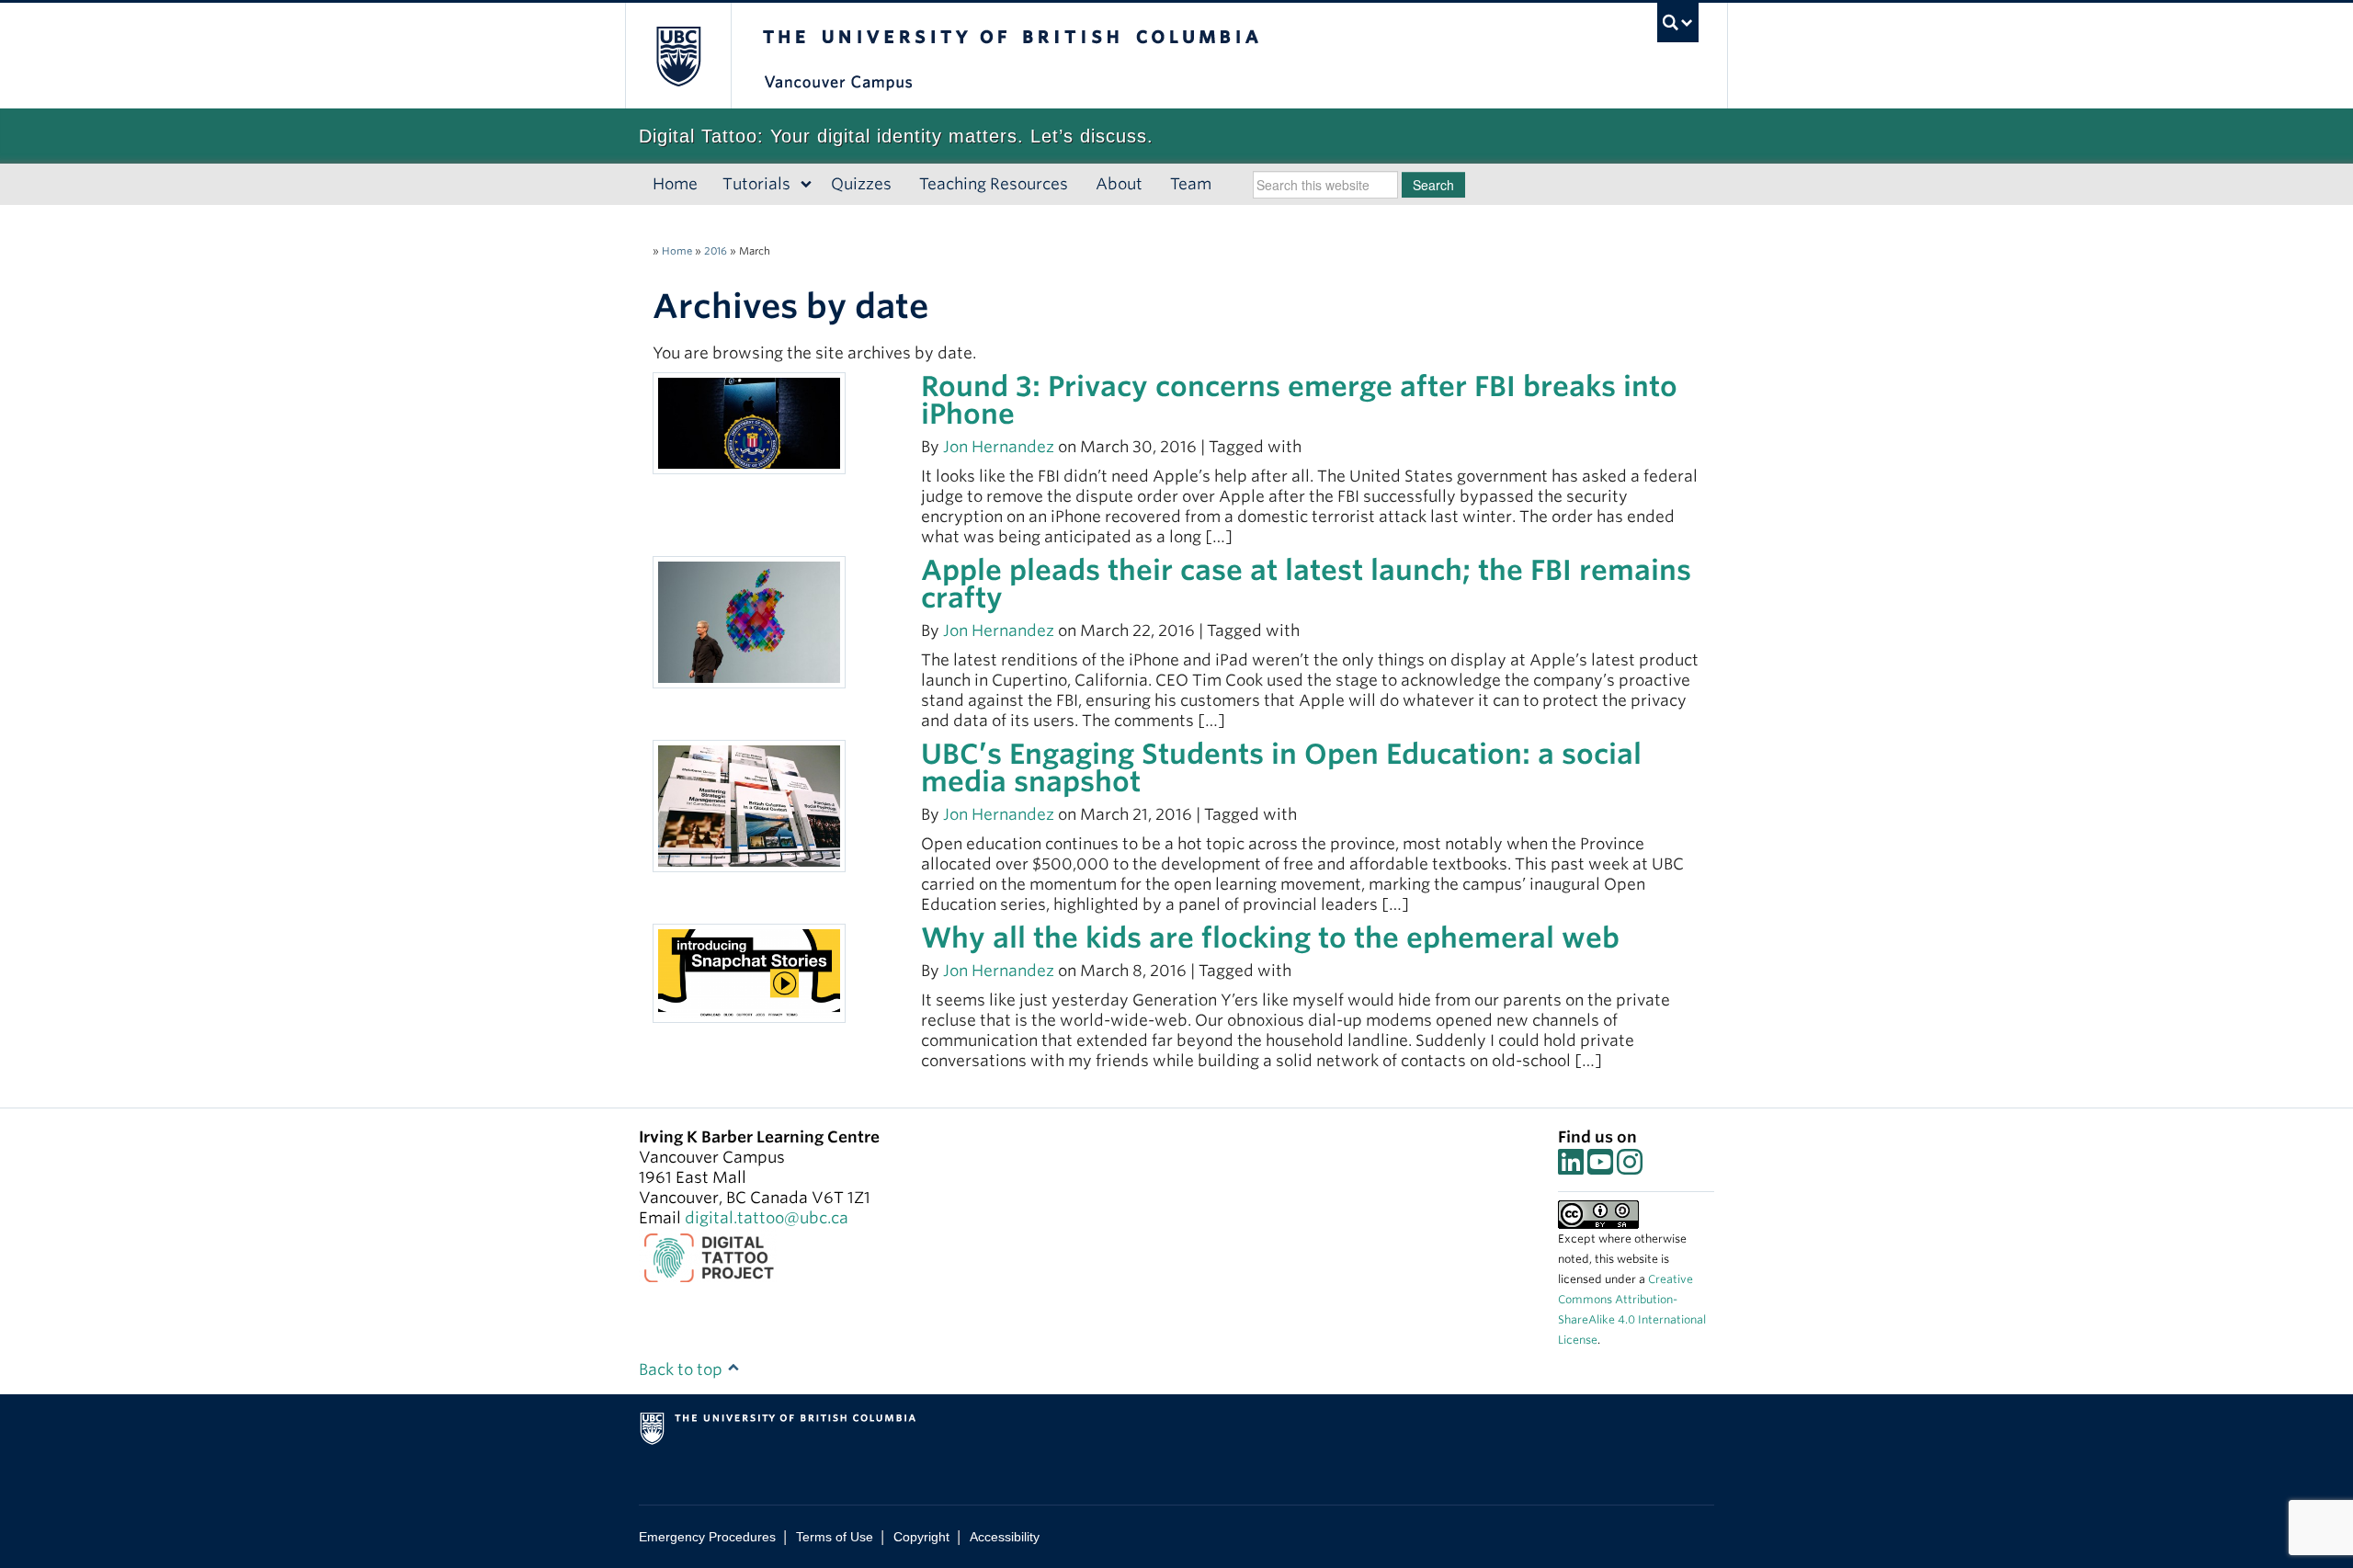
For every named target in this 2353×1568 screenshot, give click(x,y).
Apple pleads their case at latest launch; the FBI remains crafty (1306, 584)
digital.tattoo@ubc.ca (767, 1218)
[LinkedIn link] (1571, 1167)
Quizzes (861, 184)
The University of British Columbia (678, 56)
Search (1433, 185)
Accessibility (1005, 1537)
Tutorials (756, 184)
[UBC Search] (1678, 23)
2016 (716, 251)
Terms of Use (835, 1537)
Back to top (682, 1369)
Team (1191, 184)
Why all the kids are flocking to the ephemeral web (1270, 937)
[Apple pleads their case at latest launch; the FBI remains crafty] (749, 621)
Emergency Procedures (707, 1537)
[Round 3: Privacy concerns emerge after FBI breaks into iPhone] (749, 422)
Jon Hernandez (999, 447)
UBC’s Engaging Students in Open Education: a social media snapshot (1281, 767)
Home (675, 184)
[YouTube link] (1600, 1167)
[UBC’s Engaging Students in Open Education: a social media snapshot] (749, 805)
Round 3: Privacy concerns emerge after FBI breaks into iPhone (1299, 400)
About (1119, 184)
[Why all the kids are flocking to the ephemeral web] (749, 972)
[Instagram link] (1630, 1167)
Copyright (921, 1537)
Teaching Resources (994, 184)
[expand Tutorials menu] (807, 185)
